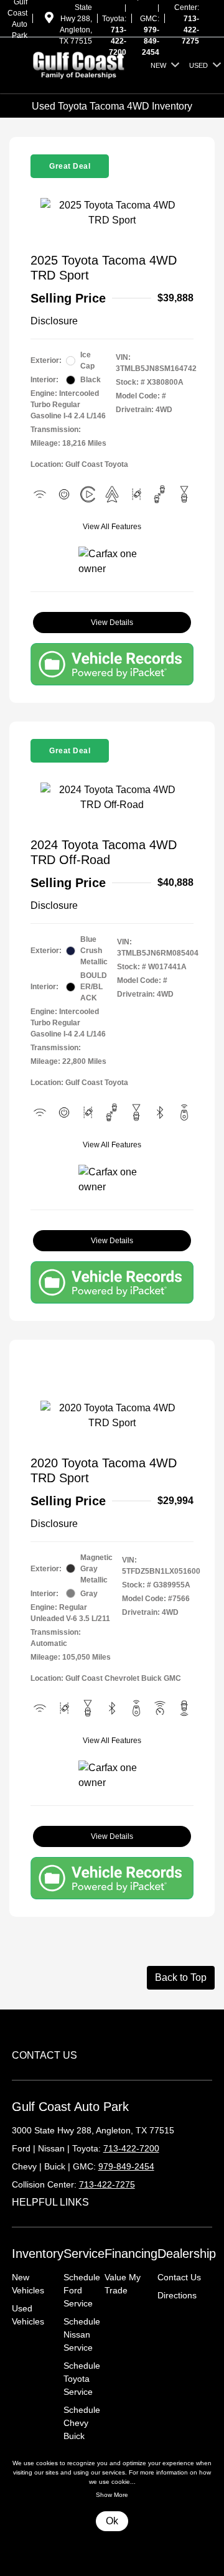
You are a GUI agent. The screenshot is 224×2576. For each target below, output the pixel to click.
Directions (177, 2295)
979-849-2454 (151, 41)
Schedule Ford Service (82, 2290)
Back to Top (181, 1977)
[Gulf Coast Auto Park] (79, 64)
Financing (131, 2254)
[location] (49, 20)
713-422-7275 (190, 30)
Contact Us (179, 2277)
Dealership (187, 2254)
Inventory (38, 2254)
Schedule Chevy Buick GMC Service (82, 2436)
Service (84, 2254)
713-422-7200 (118, 41)
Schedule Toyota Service (82, 2379)
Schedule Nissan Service (82, 2334)
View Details (112, 623)
